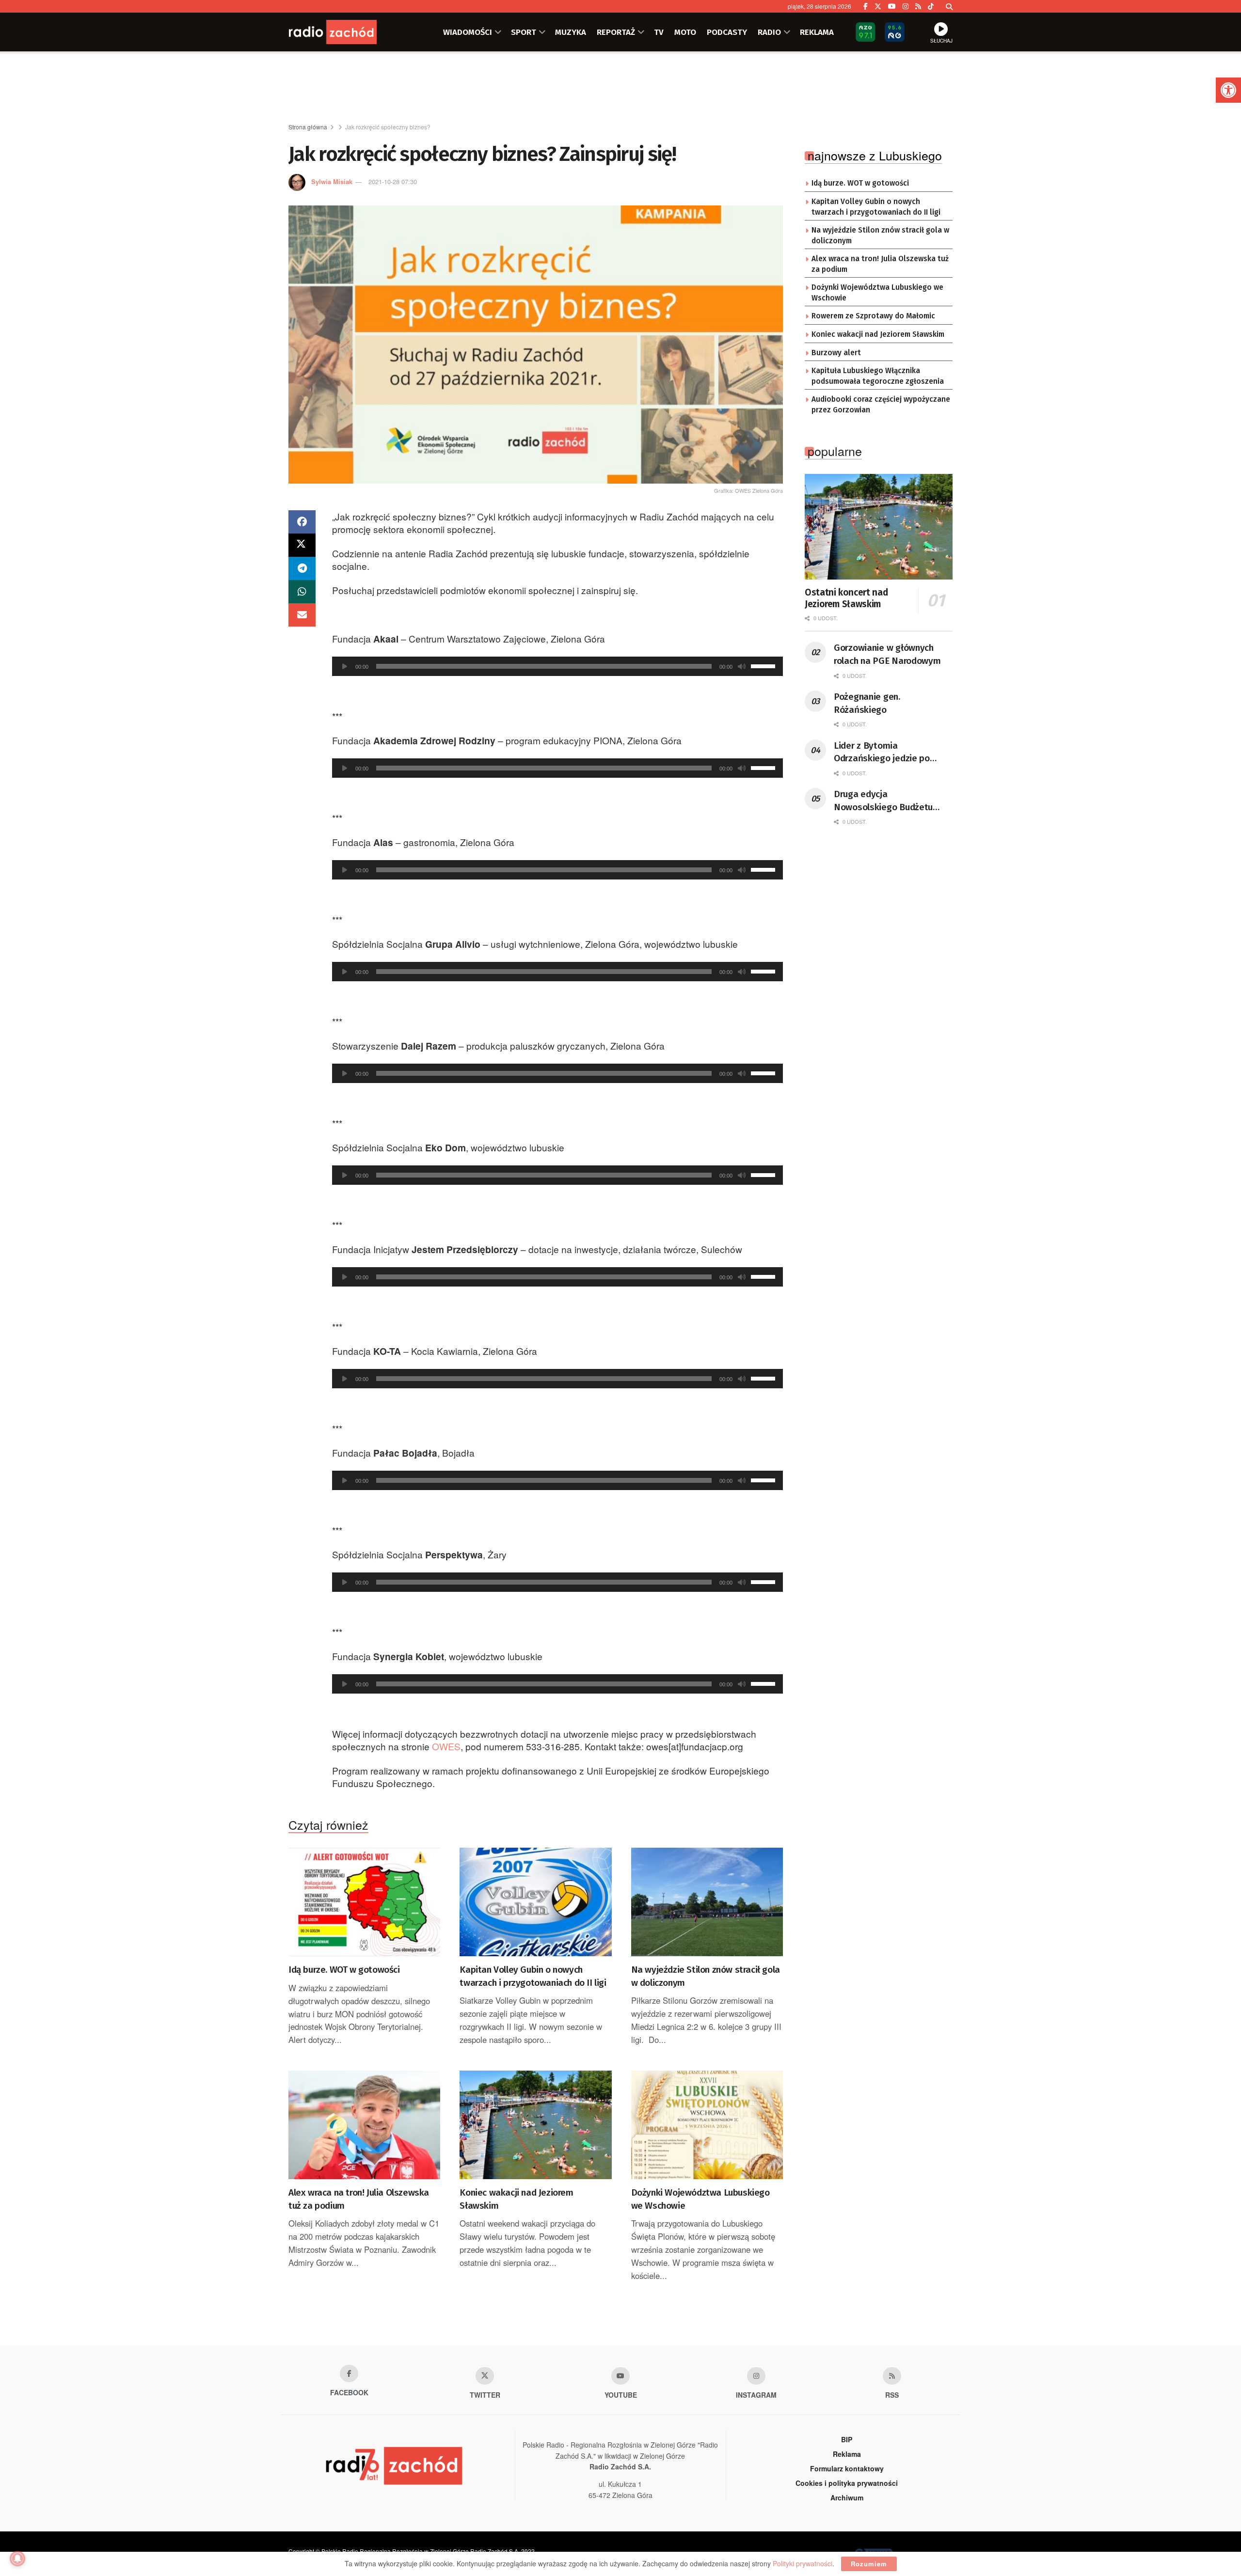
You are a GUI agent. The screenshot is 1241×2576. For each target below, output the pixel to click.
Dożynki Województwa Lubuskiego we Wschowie (700, 2199)
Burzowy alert (836, 353)
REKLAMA (817, 32)
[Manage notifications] (17, 2559)
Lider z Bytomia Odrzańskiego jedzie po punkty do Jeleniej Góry (882, 753)
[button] (1228, 90)
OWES (446, 1746)
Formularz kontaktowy (847, 2468)
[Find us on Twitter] (878, 6)
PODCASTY (727, 32)
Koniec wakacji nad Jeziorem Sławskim (516, 2199)
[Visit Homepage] (347, 32)
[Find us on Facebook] (866, 6)
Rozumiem (869, 2564)
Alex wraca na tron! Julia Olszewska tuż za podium (359, 2199)
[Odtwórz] (345, 666)
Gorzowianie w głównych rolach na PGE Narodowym (887, 654)
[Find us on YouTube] (892, 6)
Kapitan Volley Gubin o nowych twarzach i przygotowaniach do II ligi (533, 1976)
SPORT (524, 32)
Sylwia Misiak (332, 181)
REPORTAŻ (616, 32)
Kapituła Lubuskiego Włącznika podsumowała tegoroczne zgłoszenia (878, 376)
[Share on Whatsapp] (302, 592)
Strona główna (308, 127)
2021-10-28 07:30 (393, 181)
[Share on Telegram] (302, 568)
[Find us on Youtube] (620, 2376)
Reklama (847, 2454)
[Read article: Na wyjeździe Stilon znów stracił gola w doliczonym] (707, 1902)
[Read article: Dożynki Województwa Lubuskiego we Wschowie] (707, 2125)
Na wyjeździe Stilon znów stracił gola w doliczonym (706, 1976)
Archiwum (847, 2497)
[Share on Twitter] (302, 545)
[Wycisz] (742, 666)
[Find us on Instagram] (906, 6)
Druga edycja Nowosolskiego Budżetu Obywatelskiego (883, 801)
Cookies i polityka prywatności (847, 2483)
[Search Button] (949, 6)
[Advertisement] (620, 88)
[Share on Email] (302, 615)
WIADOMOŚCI (468, 32)
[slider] (764, 665)
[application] (557, 666)
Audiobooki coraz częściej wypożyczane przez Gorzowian (881, 405)
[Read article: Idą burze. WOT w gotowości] (364, 1902)
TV (659, 32)
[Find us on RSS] (918, 6)
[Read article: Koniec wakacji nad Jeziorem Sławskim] (535, 2125)
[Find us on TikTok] (931, 6)
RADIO (769, 32)
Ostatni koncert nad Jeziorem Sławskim (846, 598)
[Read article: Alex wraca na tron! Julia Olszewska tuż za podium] (364, 2125)
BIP (847, 2439)
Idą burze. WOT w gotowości (344, 1970)
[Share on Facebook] (302, 522)
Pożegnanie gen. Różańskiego (867, 703)
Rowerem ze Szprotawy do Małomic (873, 316)
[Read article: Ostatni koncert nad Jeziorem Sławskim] (879, 527)
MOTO (685, 32)
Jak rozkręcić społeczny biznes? (388, 127)
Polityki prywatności (803, 2563)
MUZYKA (571, 32)
